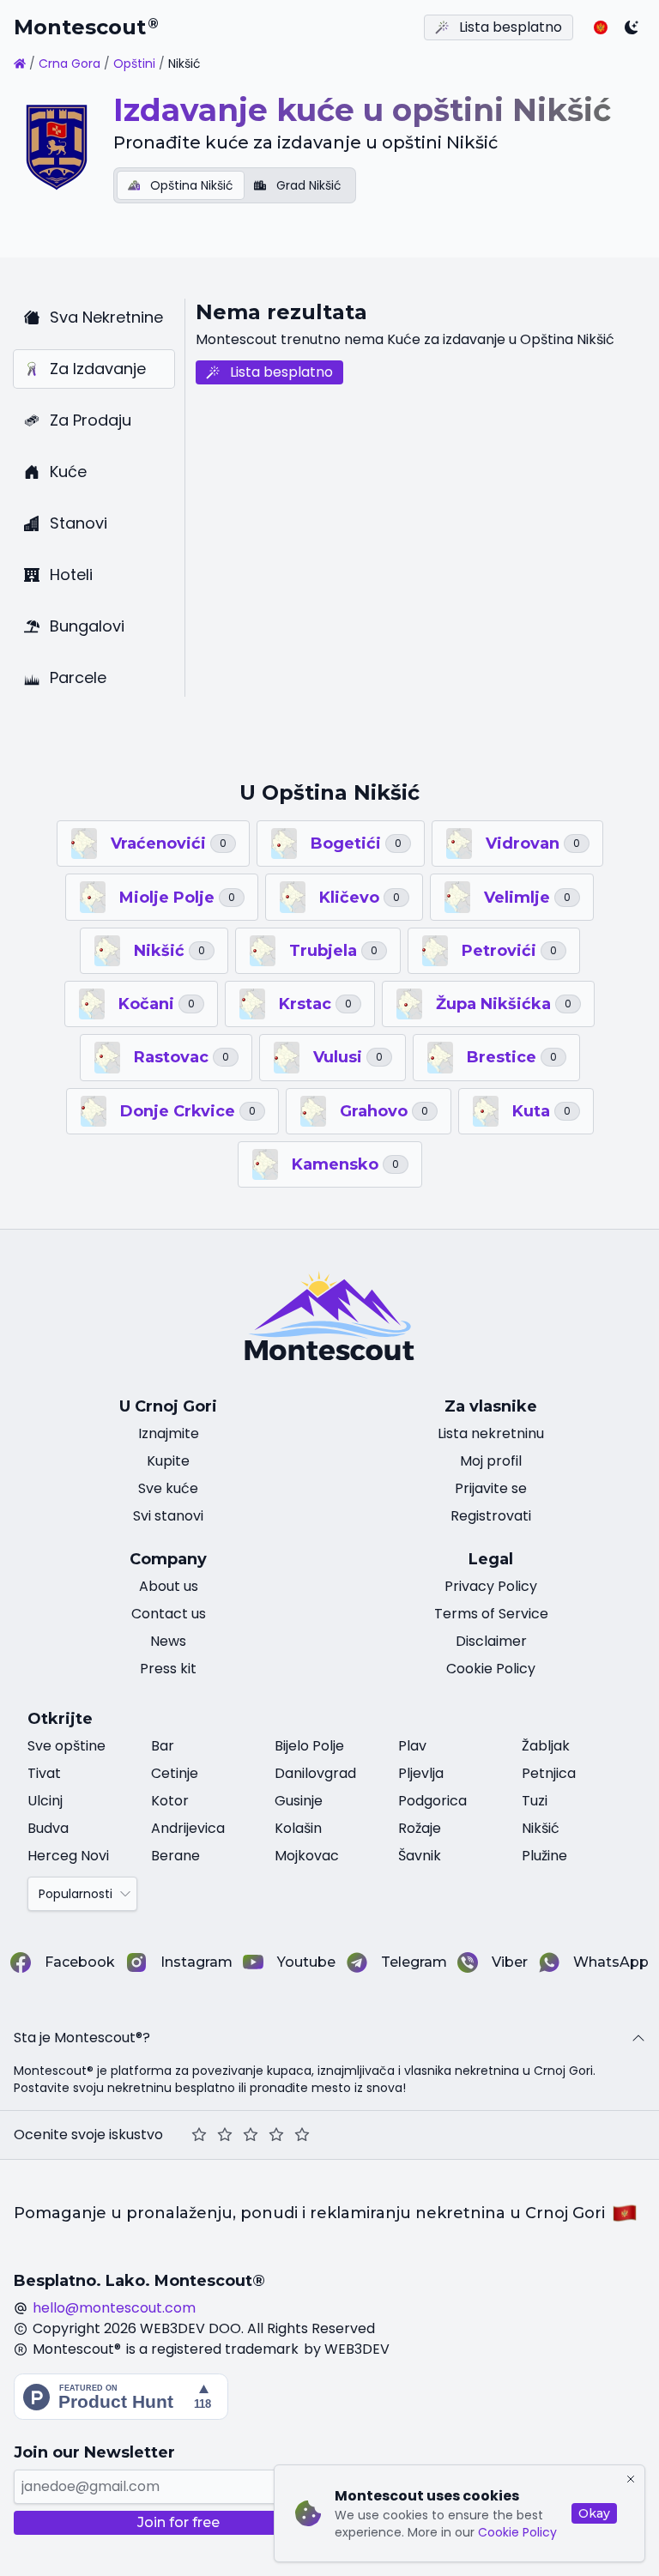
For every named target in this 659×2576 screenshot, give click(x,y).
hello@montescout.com (114, 2308)
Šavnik (420, 1856)
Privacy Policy (491, 1586)
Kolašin (298, 1828)
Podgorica (432, 1801)
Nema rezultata (281, 312)
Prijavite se (491, 1488)
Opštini (134, 63)
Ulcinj (45, 1801)
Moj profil (491, 1461)
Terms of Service (491, 1614)
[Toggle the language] (601, 27)
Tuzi (535, 1801)
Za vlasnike (491, 1406)
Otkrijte (60, 1719)
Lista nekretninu (491, 1433)
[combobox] (82, 1894)
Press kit (168, 1669)
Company (168, 1559)
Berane (175, 1856)
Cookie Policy (517, 2532)
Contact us (169, 1614)
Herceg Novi (68, 1856)
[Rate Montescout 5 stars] (302, 2135)
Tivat (44, 1773)
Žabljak (546, 1746)
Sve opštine (67, 1746)
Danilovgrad (315, 1773)
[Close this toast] (631, 2479)
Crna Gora (70, 63)
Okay (594, 2513)
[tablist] (235, 185)
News (168, 1641)
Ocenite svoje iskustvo (88, 2135)
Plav (412, 1746)
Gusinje (299, 1801)
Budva (48, 1828)
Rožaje (420, 1828)
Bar (163, 1746)
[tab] (181, 185)
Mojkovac (307, 1856)
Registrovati (491, 1516)
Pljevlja (421, 1773)
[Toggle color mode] (632, 27)
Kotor (170, 1801)
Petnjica (549, 1773)
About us (169, 1586)
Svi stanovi (168, 1516)
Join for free (178, 2522)
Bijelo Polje (309, 1746)
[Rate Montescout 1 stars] (199, 2135)
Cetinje (175, 1773)
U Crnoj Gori (168, 1406)
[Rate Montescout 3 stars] (251, 2135)
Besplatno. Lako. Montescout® (139, 2281)
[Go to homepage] (20, 63)
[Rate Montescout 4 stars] (276, 2135)
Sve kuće (168, 1488)
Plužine (544, 1856)
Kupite (168, 1461)
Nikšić (541, 1828)
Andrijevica (188, 1828)
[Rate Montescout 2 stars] (225, 2135)
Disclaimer (491, 1641)
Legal (491, 1559)
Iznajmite (169, 1433)
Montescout (86, 27)
